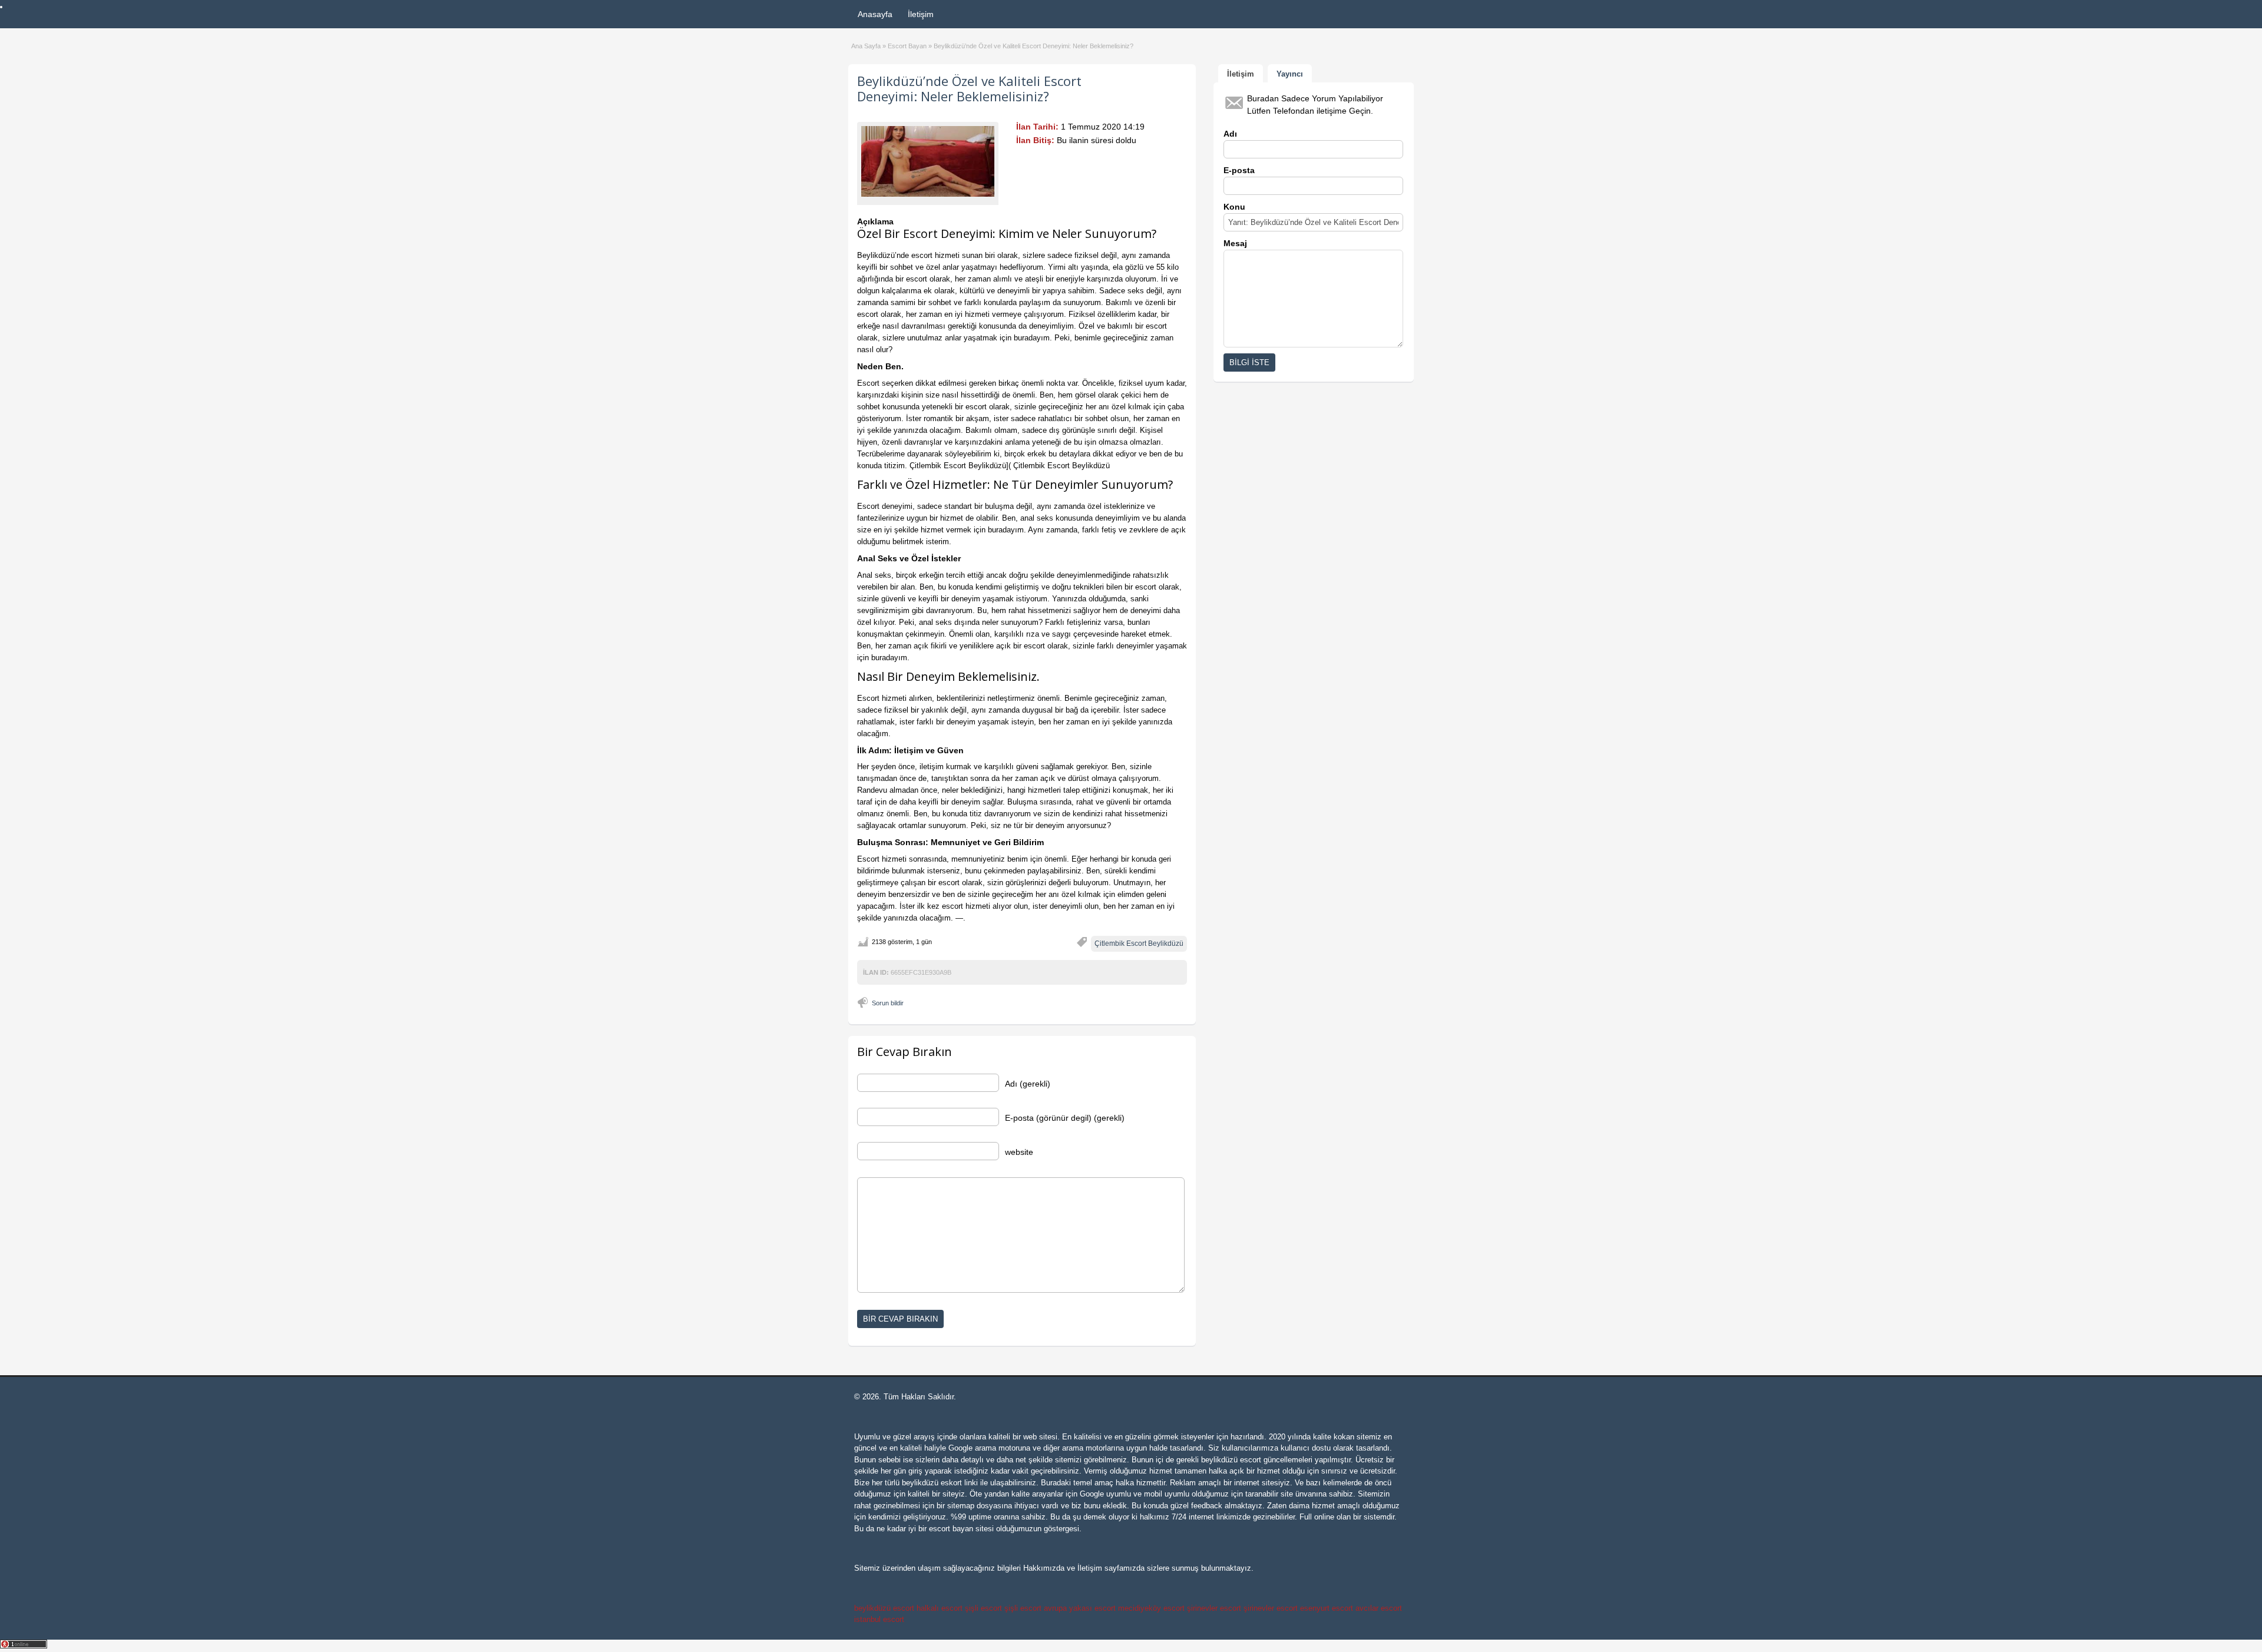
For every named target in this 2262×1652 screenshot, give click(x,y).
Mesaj (1235, 243)
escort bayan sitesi (961, 1529)
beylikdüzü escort (1231, 1460)
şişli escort (983, 1608)
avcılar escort (1379, 1608)
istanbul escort (879, 1619)
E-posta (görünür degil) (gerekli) (1065, 1118)
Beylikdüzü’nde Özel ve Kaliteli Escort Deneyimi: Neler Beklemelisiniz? (969, 88)
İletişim (921, 14)
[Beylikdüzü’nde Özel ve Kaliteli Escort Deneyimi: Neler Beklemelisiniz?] (928, 161)
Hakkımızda (1044, 1568)
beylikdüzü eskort (932, 1483)
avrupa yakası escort (1080, 1608)
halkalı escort (940, 1608)
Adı (1230, 134)
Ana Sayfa (866, 46)
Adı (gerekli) (1028, 1084)
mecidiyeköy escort (1151, 1608)
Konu (1234, 207)
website (1019, 1152)
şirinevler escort (1214, 1608)
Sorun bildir (888, 1003)
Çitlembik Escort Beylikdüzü (1139, 943)
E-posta (1239, 170)
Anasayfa (875, 14)
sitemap (961, 1506)
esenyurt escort (1327, 1608)
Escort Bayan (907, 46)
